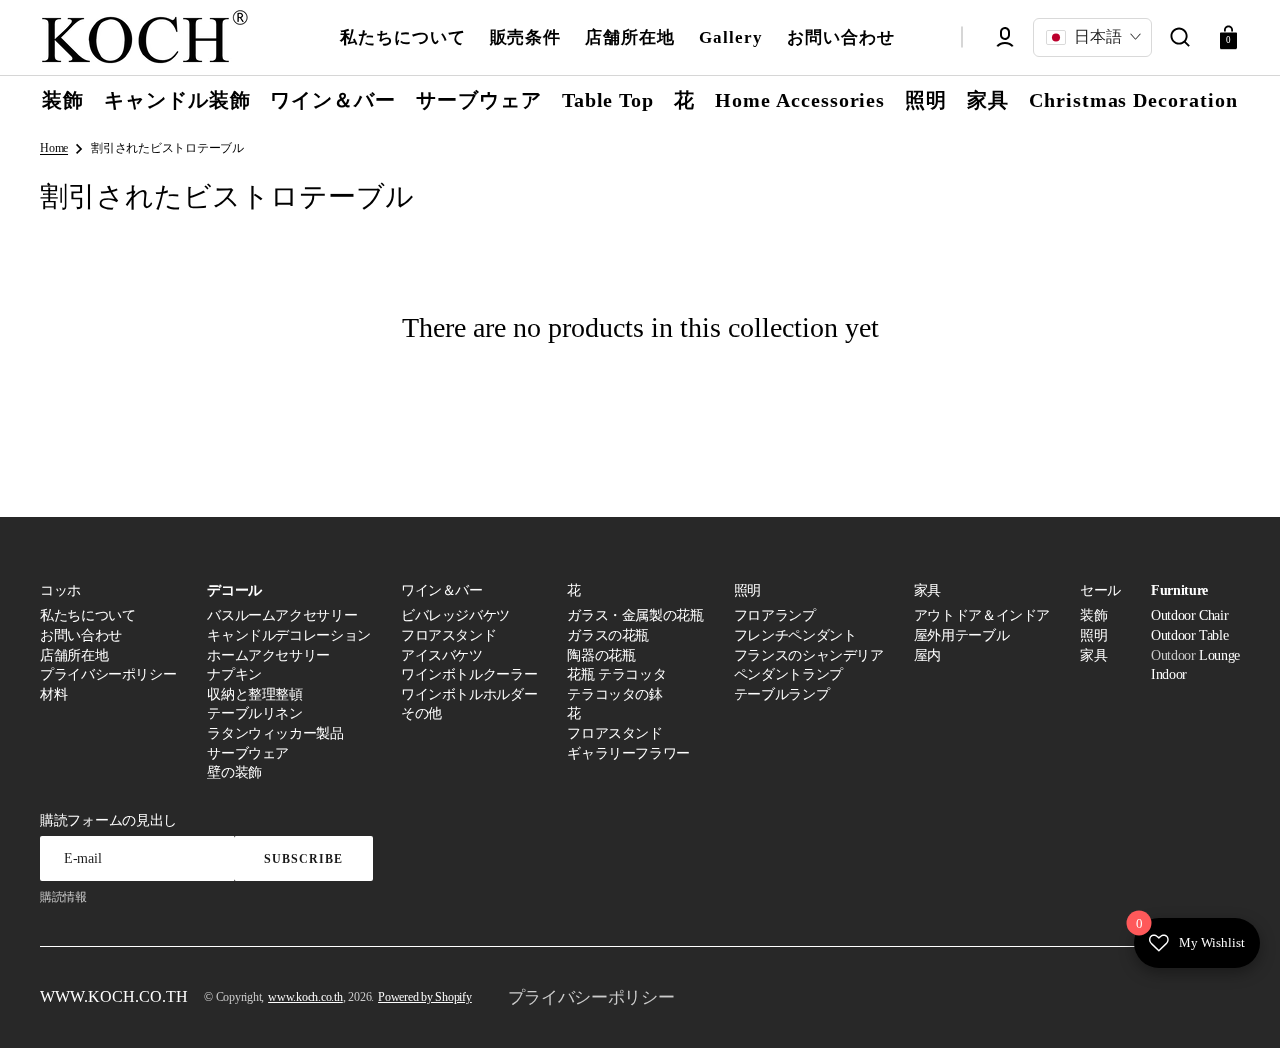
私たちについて (87, 615)
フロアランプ (775, 615)
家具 (1093, 655)
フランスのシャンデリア (809, 655)
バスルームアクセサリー (282, 615)
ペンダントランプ (788, 674)
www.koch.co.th (305, 997)
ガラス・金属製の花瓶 (635, 615)
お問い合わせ (81, 635)
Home (54, 148)
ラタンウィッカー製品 (275, 733)
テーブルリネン (254, 713)
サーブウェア (248, 753)
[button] (1180, 37)
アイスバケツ (442, 655)
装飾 (1093, 615)
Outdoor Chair (1189, 615)
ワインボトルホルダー (469, 694)
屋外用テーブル (961, 635)
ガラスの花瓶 (608, 635)
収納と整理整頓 (254, 694)
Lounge (1219, 655)
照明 (1093, 635)
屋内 (927, 655)
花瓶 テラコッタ (616, 674)
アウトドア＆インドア (982, 615)
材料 (53, 694)
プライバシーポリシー (108, 674)
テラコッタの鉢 (614, 694)
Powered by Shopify (425, 997)
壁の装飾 (234, 772)
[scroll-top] (1237, 1005)
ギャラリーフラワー (628, 753)
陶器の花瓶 (601, 655)
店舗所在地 (74, 655)
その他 (421, 713)
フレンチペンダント (795, 635)
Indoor (1169, 674)
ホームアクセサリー (268, 655)
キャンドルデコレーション (289, 635)
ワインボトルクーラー (469, 674)
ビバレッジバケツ (455, 615)
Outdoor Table (1189, 635)
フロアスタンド (448, 635)
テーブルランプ (781, 694)
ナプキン (234, 674)
